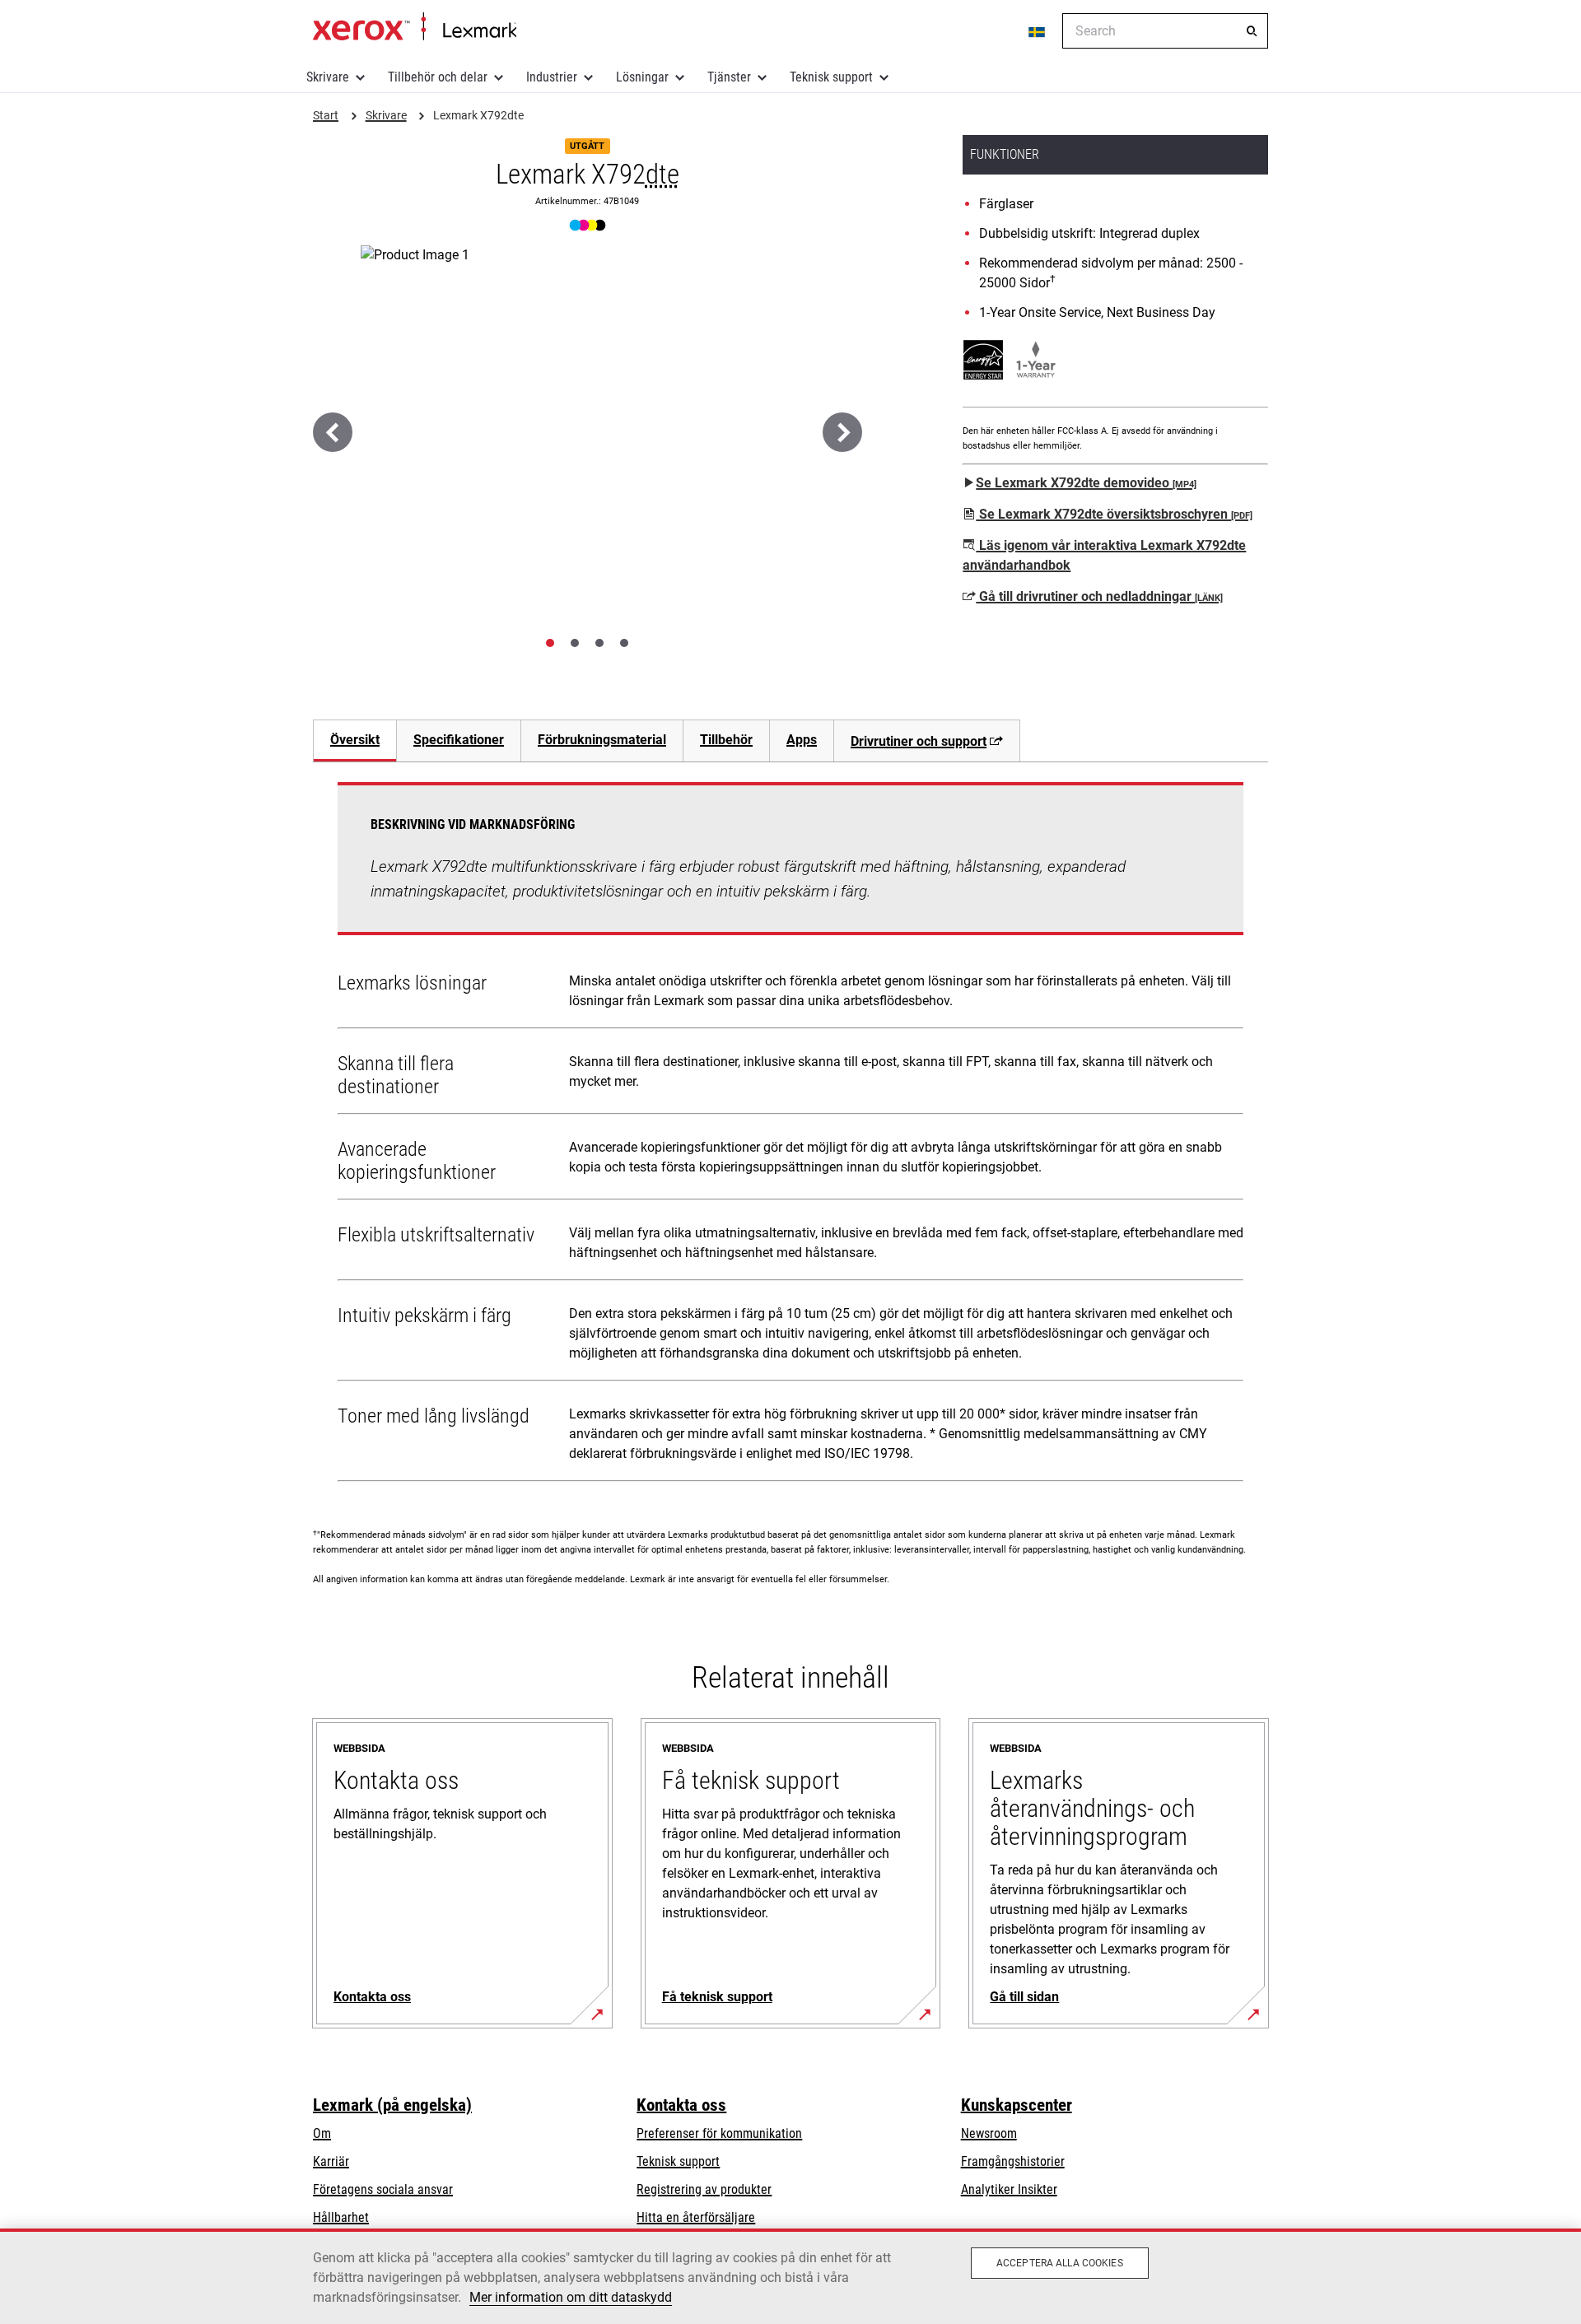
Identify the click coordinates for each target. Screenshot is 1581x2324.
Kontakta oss (681, 2105)
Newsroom (989, 2133)
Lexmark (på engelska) (392, 2105)
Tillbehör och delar (438, 77)
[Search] (1252, 31)
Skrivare (328, 77)
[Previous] (333, 432)
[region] (790, 2276)
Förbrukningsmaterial (602, 740)
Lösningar (642, 77)
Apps (802, 740)
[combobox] (1165, 31)
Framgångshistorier (1013, 2161)
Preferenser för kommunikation (719, 2133)
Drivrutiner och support (919, 741)
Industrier (552, 77)
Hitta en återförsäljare (696, 2217)
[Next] (842, 432)
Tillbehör (726, 740)
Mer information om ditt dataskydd (571, 2297)
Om (322, 2133)
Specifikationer (459, 740)
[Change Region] (1038, 31)
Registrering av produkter (704, 2189)
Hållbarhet (341, 2217)
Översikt (355, 740)
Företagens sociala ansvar (383, 2189)
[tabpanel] (790, 1135)
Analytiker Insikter (1009, 2189)
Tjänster (729, 77)
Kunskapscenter (1017, 2105)
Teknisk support (831, 77)
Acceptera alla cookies (1060, 2263)
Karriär (331, 2161)
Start (415, 27)
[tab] (550, 643)
